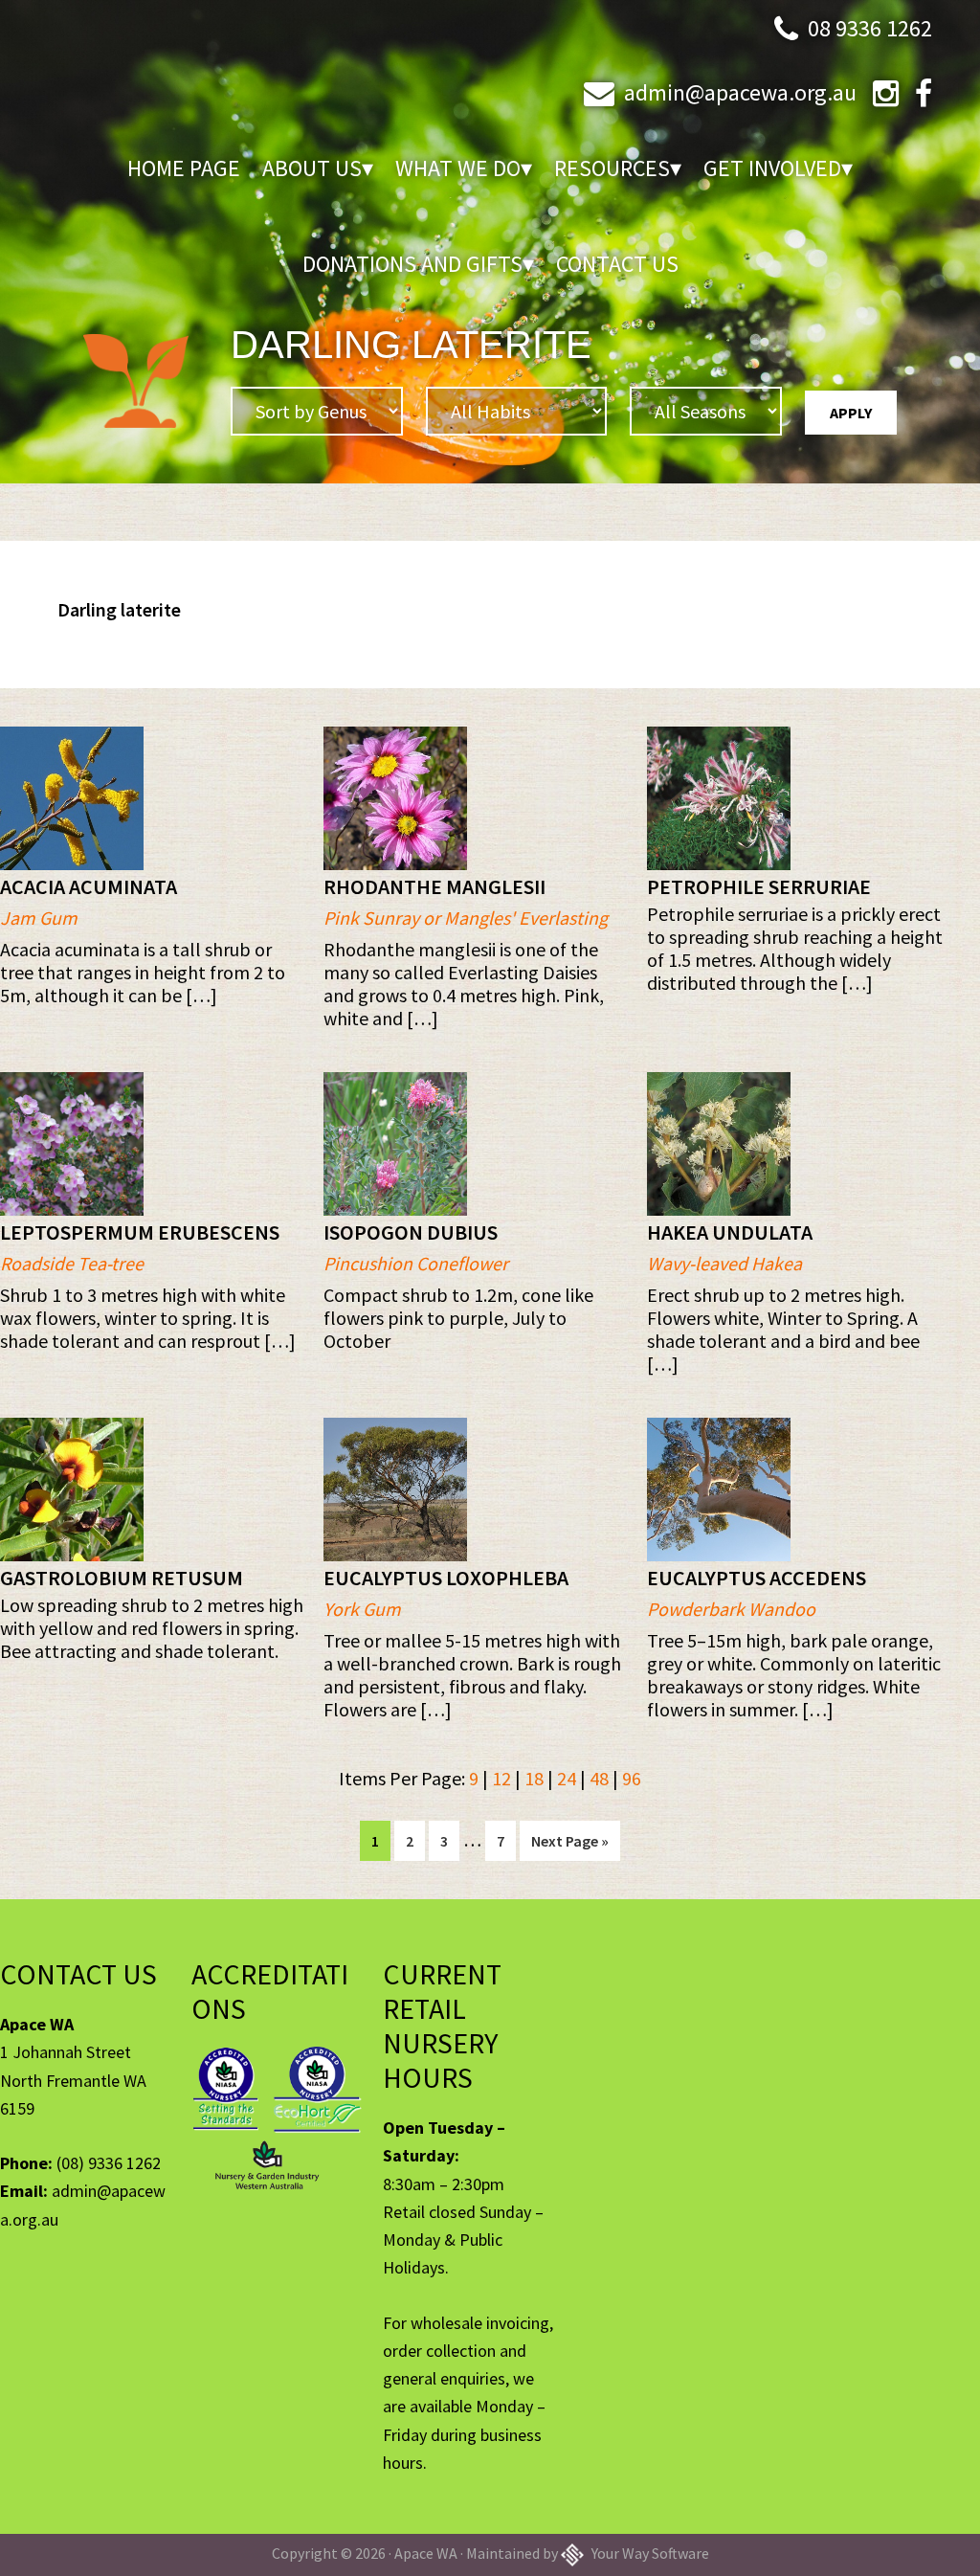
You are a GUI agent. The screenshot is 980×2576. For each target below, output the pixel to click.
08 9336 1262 (870, 28)
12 (501, 1778)
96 (632, 1778)
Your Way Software (649, 2553)
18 (534, 1778)
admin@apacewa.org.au (740, 92)
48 (599, 1778)
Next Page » (569, 1846)
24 (567, 1778)
